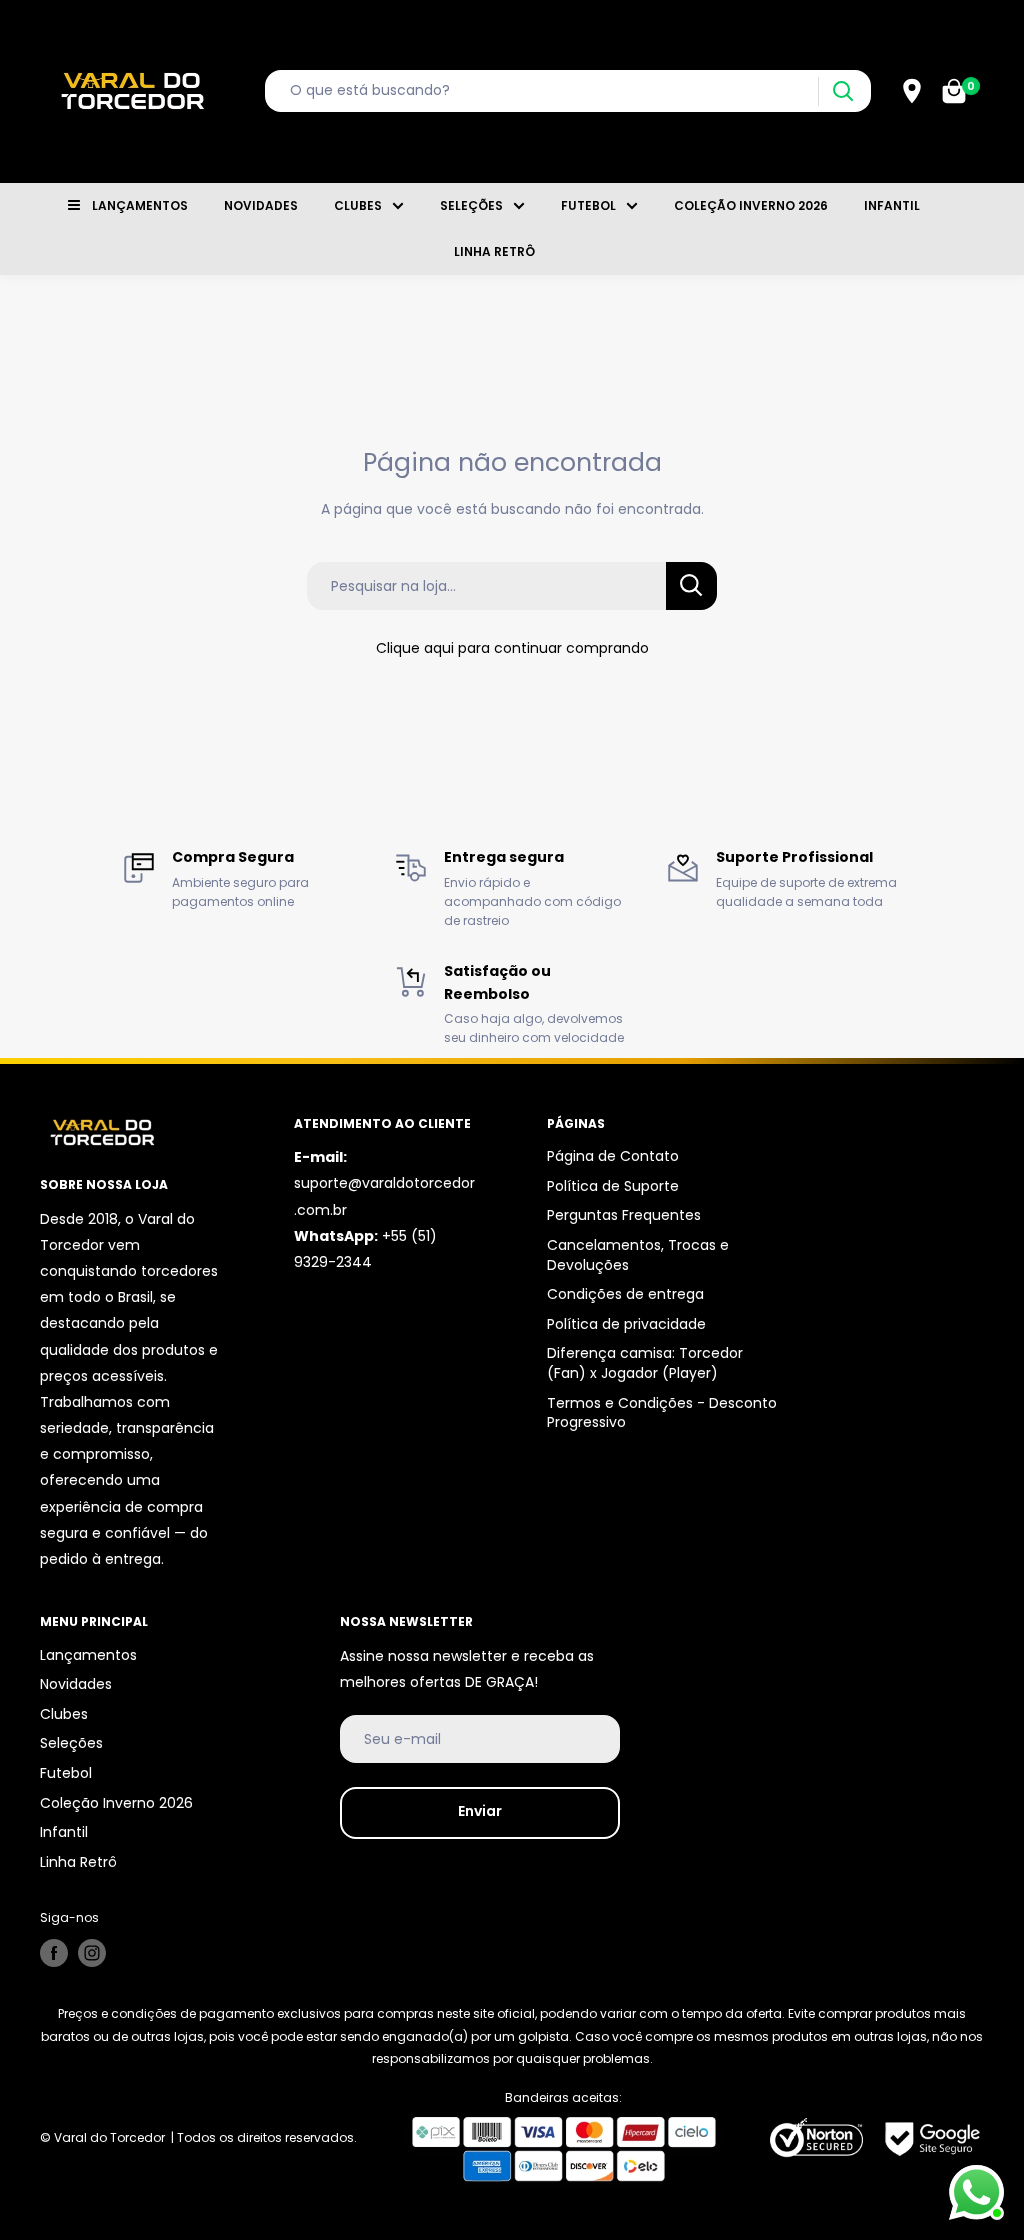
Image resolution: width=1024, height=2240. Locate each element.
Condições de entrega (625, 1294)
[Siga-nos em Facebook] (54, 1953)
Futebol (588, 205)
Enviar (480, 1811)
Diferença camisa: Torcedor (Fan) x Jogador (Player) (645, 1363)
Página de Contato (613, 1156)
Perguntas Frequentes (624, 1215)
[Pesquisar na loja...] (691, 586)
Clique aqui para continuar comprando (512, 648)
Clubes (358, 205)
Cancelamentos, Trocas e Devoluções (638, 1255)
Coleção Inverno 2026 (751, 205)
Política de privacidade (626, 1324)
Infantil (892, 205)
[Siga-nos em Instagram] (92, 1953)
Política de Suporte (613, 1186)
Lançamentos (140, 205)
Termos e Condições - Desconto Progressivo (662, 1413)
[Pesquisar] (842, 91)
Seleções (471, 205)
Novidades (261, 205)
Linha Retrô (494, 251)
